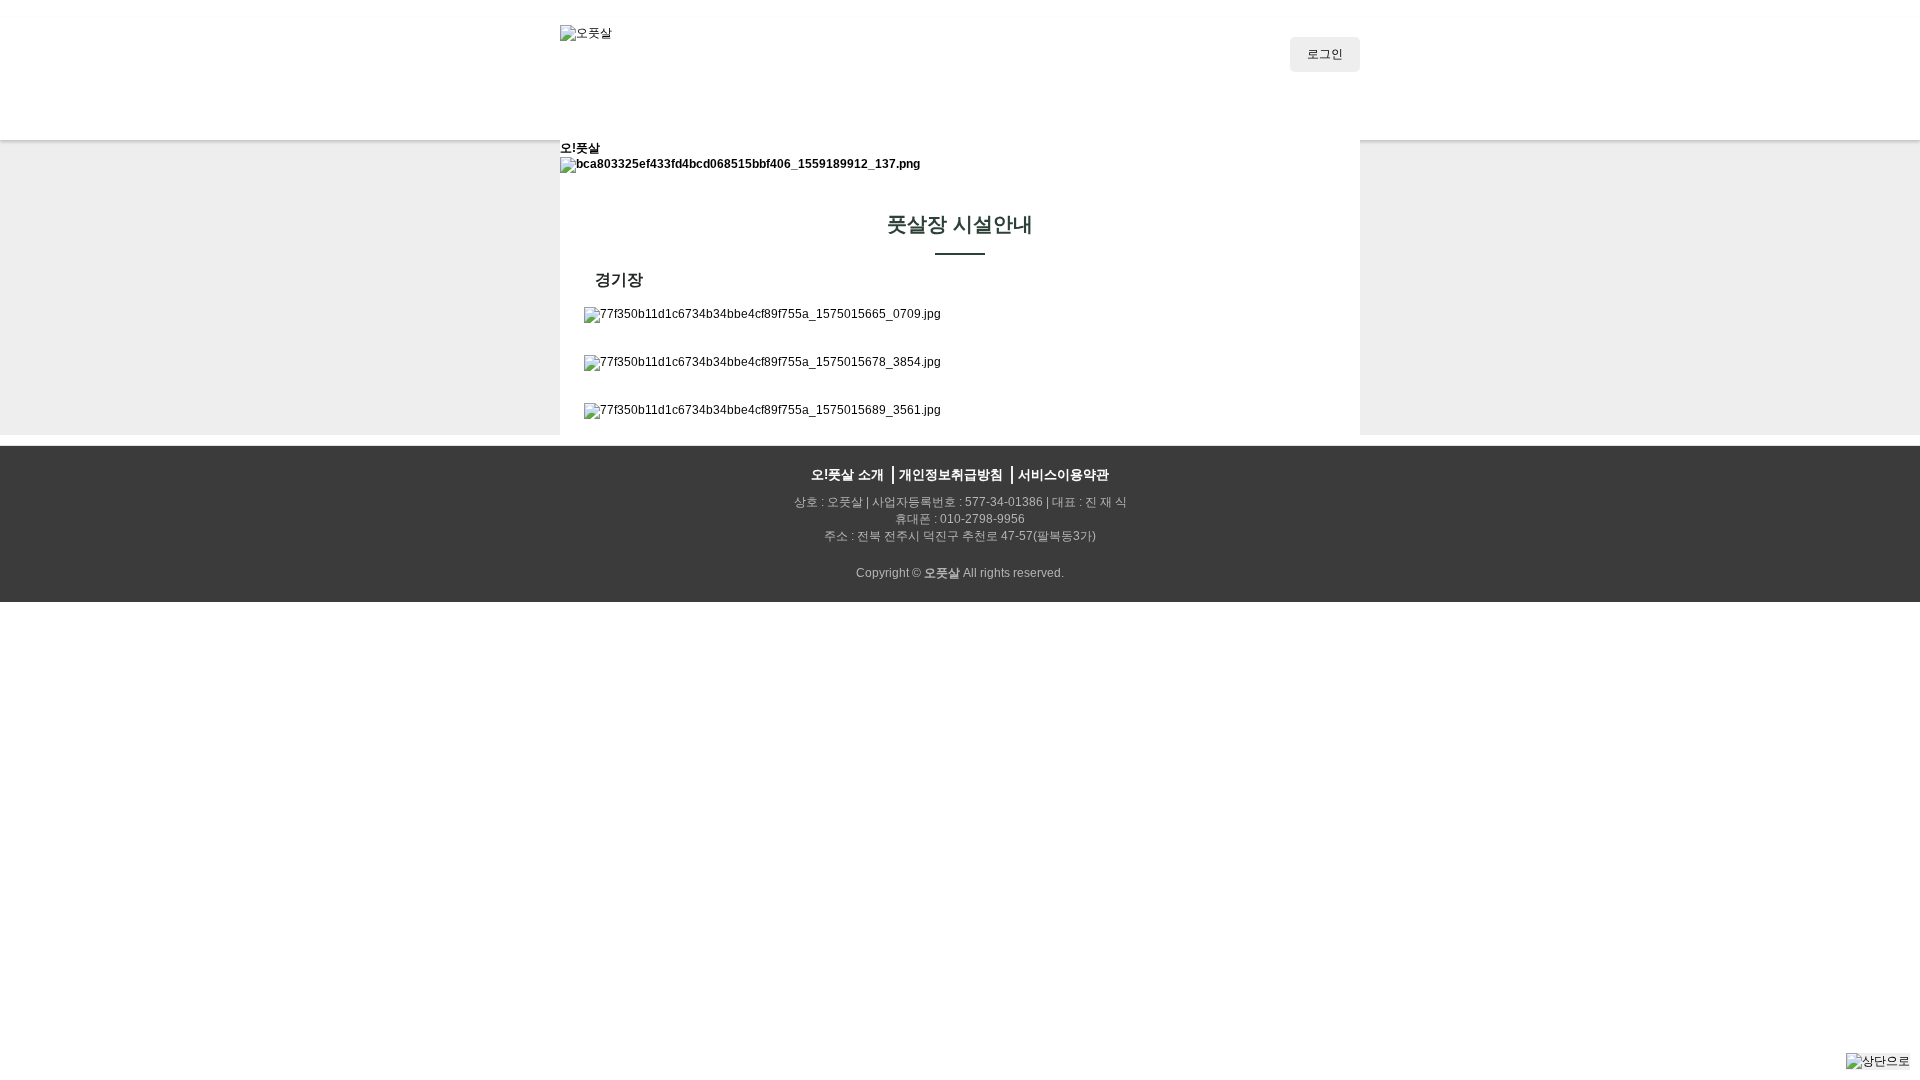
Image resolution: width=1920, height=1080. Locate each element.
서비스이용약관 (1063, 474)
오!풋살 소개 (847, 474)
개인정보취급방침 (951, 474)
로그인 (1325, 54)
